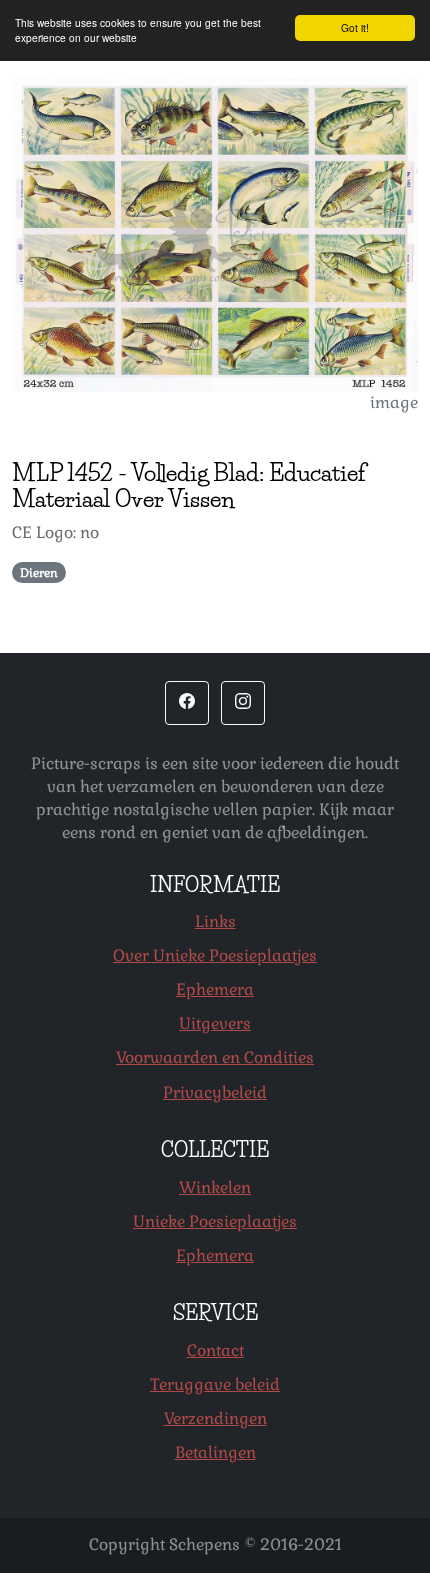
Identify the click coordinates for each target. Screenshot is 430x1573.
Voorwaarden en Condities (215, 1057)
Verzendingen (215, 1418)
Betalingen (215, 1452)
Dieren (39, 573)
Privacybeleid (215, 1092)
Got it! (355, 27)
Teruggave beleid (215, 1384)
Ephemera (215, 989)
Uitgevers (215, 1023)
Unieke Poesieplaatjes (215, 1221)
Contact (215, 1350)
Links (215, 921)
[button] (187, 703)
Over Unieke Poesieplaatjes (215, 955)
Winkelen (215, 1187)
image (394, 402)
